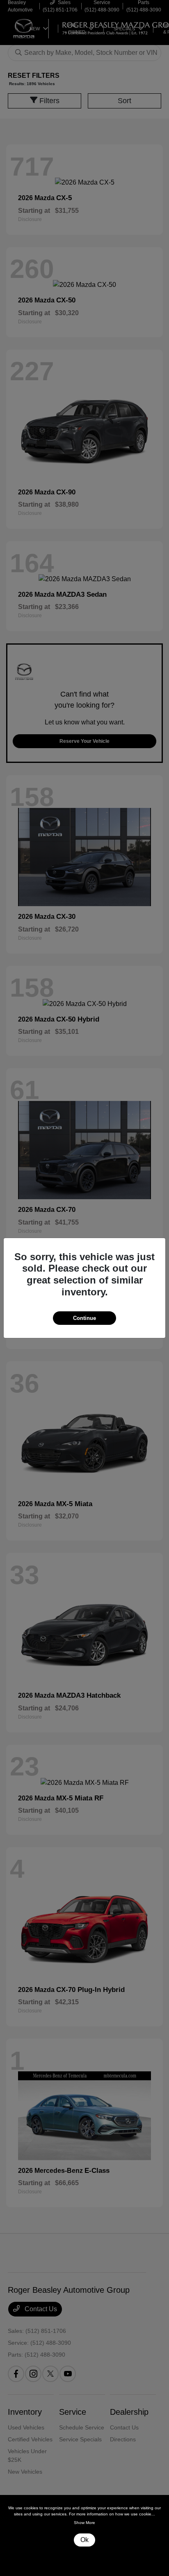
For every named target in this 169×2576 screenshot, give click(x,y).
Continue (84, 1318)
